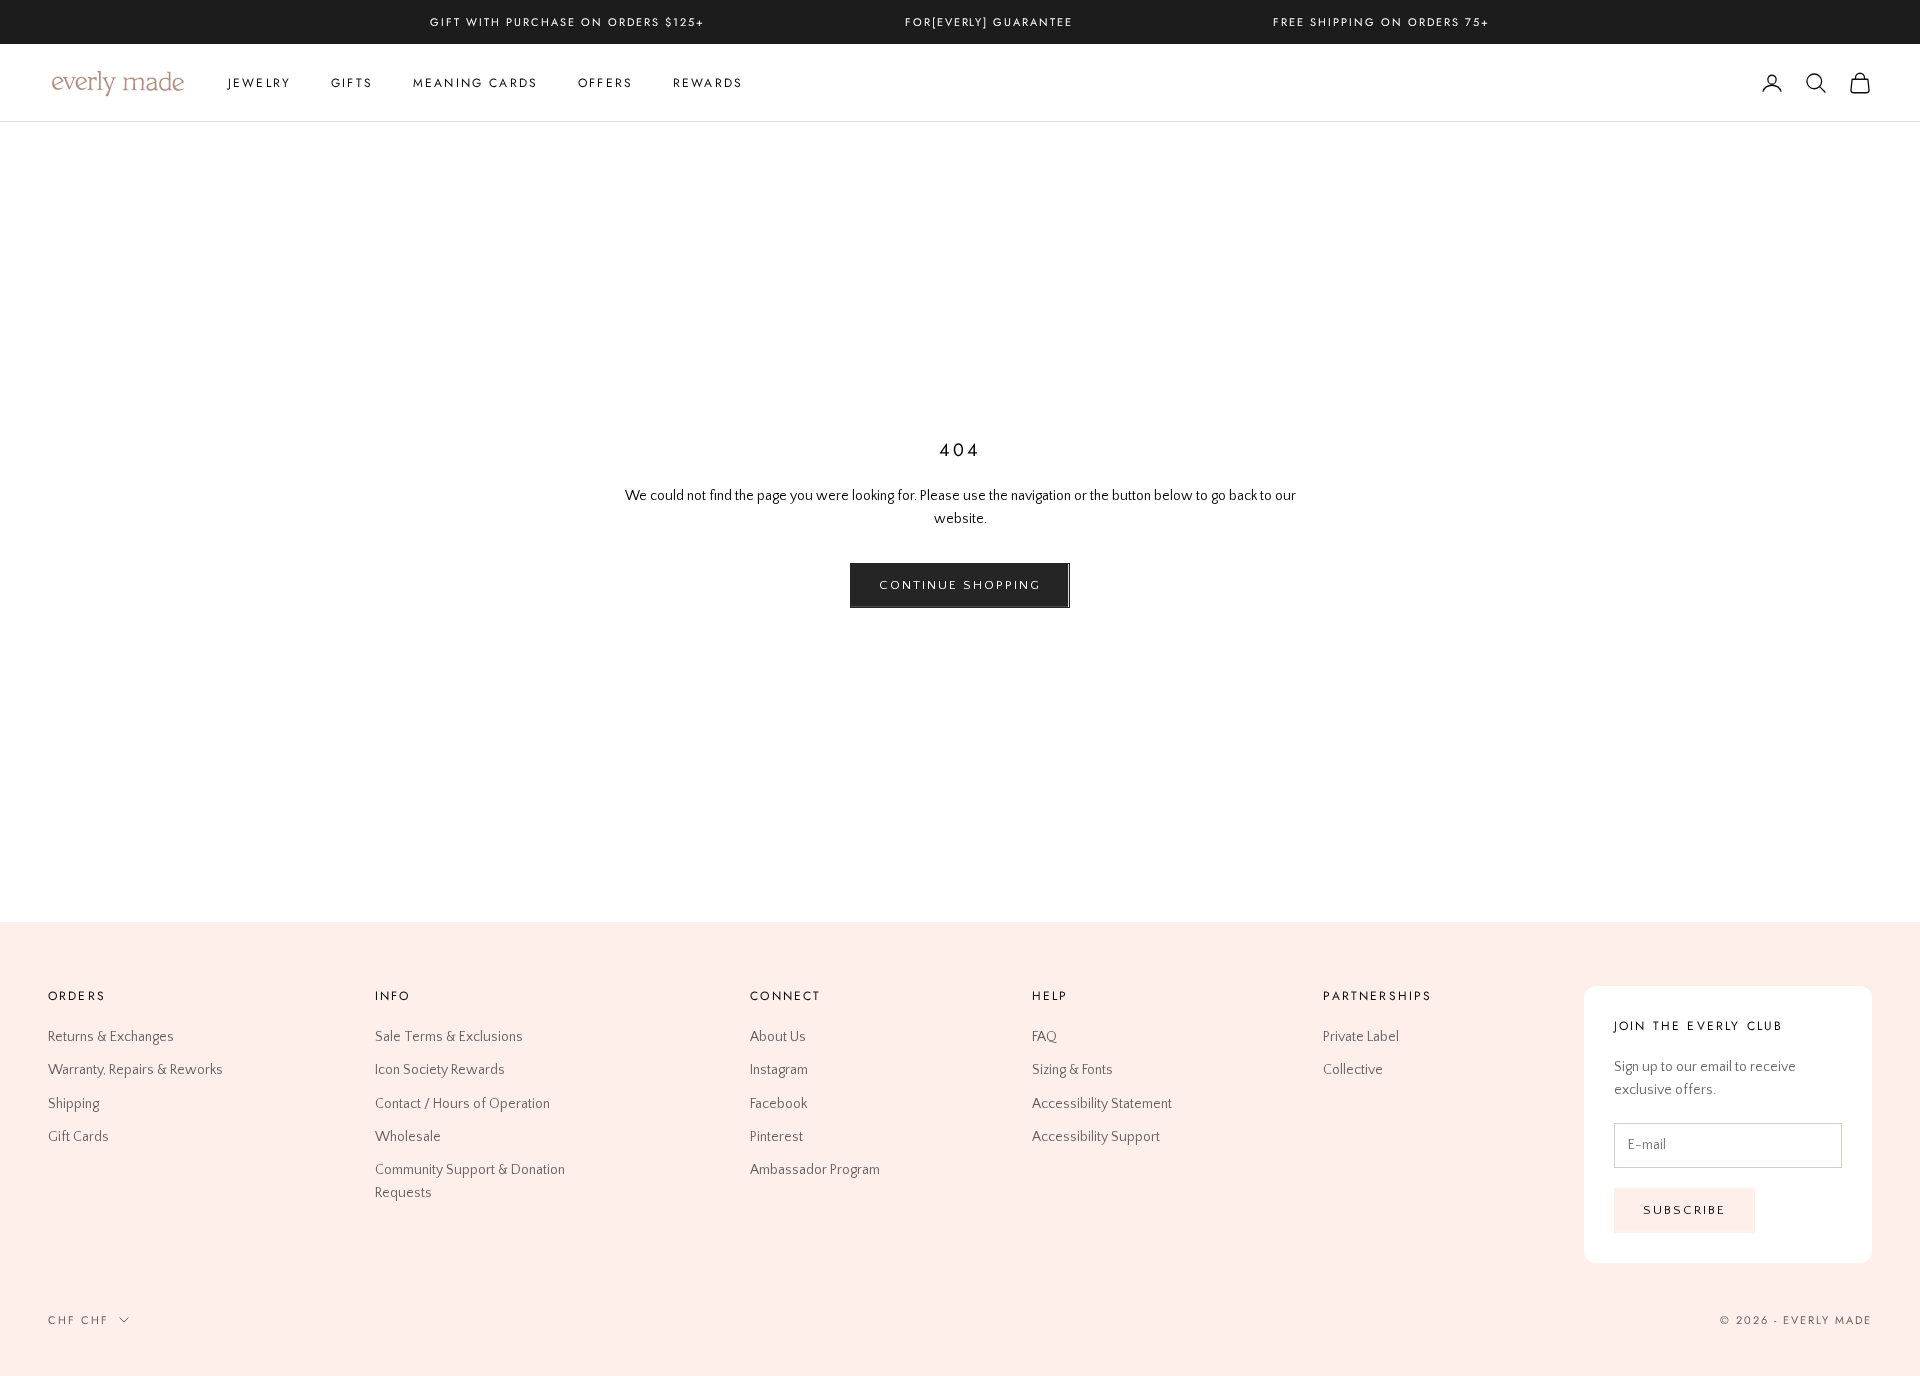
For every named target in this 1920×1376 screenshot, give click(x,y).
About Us (778, 1037)
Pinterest (776, 1136)
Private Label (1361, 1037)
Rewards (708, 83)
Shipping (73, 1103)
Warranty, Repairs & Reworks (135, 1070)
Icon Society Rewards (440, 1070)
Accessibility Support (1096, 1136)
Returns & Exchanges (111, 1037)
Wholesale (408, 1136)
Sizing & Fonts (1072, 1070)
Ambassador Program (815, 1169)
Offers (605, 83)
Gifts (352, 83)
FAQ (1044, 1037)
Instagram (779, 1070)
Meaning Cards (475, 83)
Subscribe (1684, 1209)
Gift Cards (78, 1136)
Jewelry (259, 83)
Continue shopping (959, 585)
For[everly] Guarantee (989, 22)
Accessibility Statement (1102, 1103)
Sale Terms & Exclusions (449, 1037)
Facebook (778, 1103)
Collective (1353, 1070)
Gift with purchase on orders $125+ (567, 22)
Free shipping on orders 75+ (1381, 22)
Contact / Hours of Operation (462, 1103)
